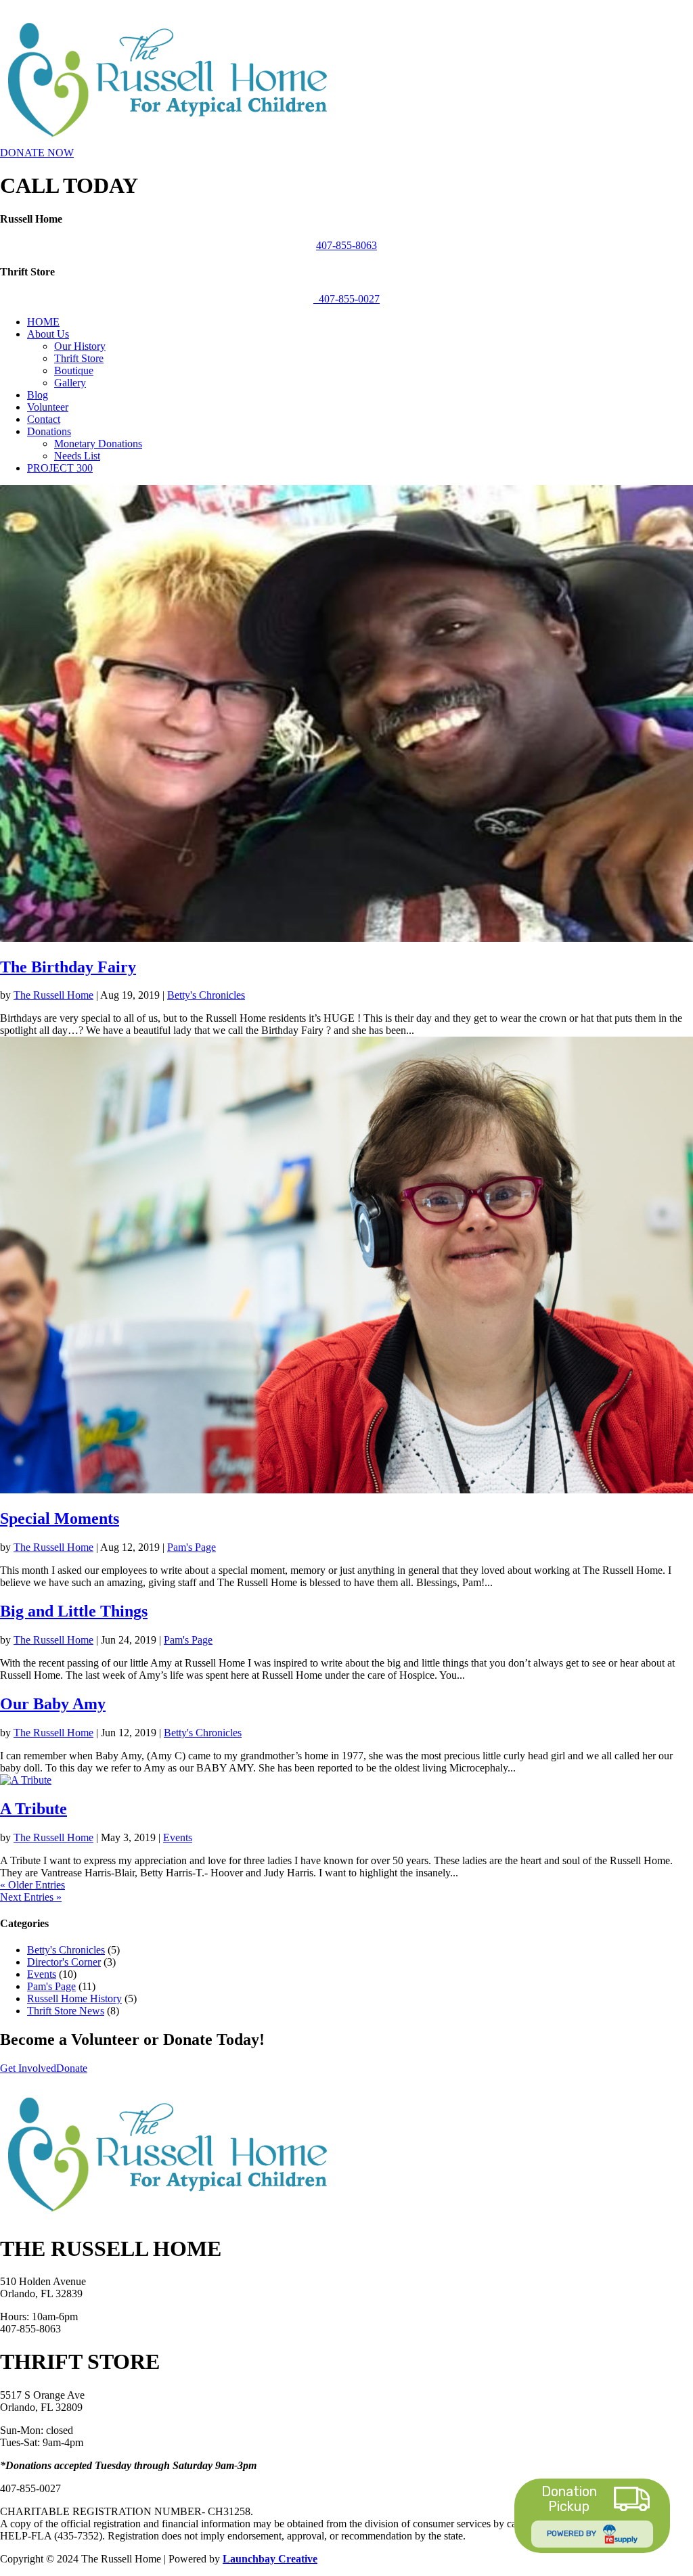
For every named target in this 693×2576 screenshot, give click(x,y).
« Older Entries (32, 1885)
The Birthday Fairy (68, 967)
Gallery (70, 383)
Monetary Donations (98, 444)
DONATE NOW (37, 153)
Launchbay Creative (270, 2559)
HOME (43, 322)
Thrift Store (79, 358)
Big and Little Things (74, 1611)
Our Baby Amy (53, 1704)
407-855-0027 (346, 299)
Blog (38, 395)
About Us (48, 334)
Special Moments (60, 1518)
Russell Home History (74, 1998)
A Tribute (33, 1809)
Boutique (74, 370)
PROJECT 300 (60, 468)
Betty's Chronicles (206, 995)
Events (178, 1837)
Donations (49, 431)
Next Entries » (31, 1897)
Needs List (77, 456)
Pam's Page (192, 1547)
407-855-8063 (346, 245)
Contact (44, 419)
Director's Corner (64, 1962)
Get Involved (28, 2068)
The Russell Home (53, 995)
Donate (72, 2068)
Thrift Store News (66, 2011)
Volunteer (48, 407)
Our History (80, 346)
